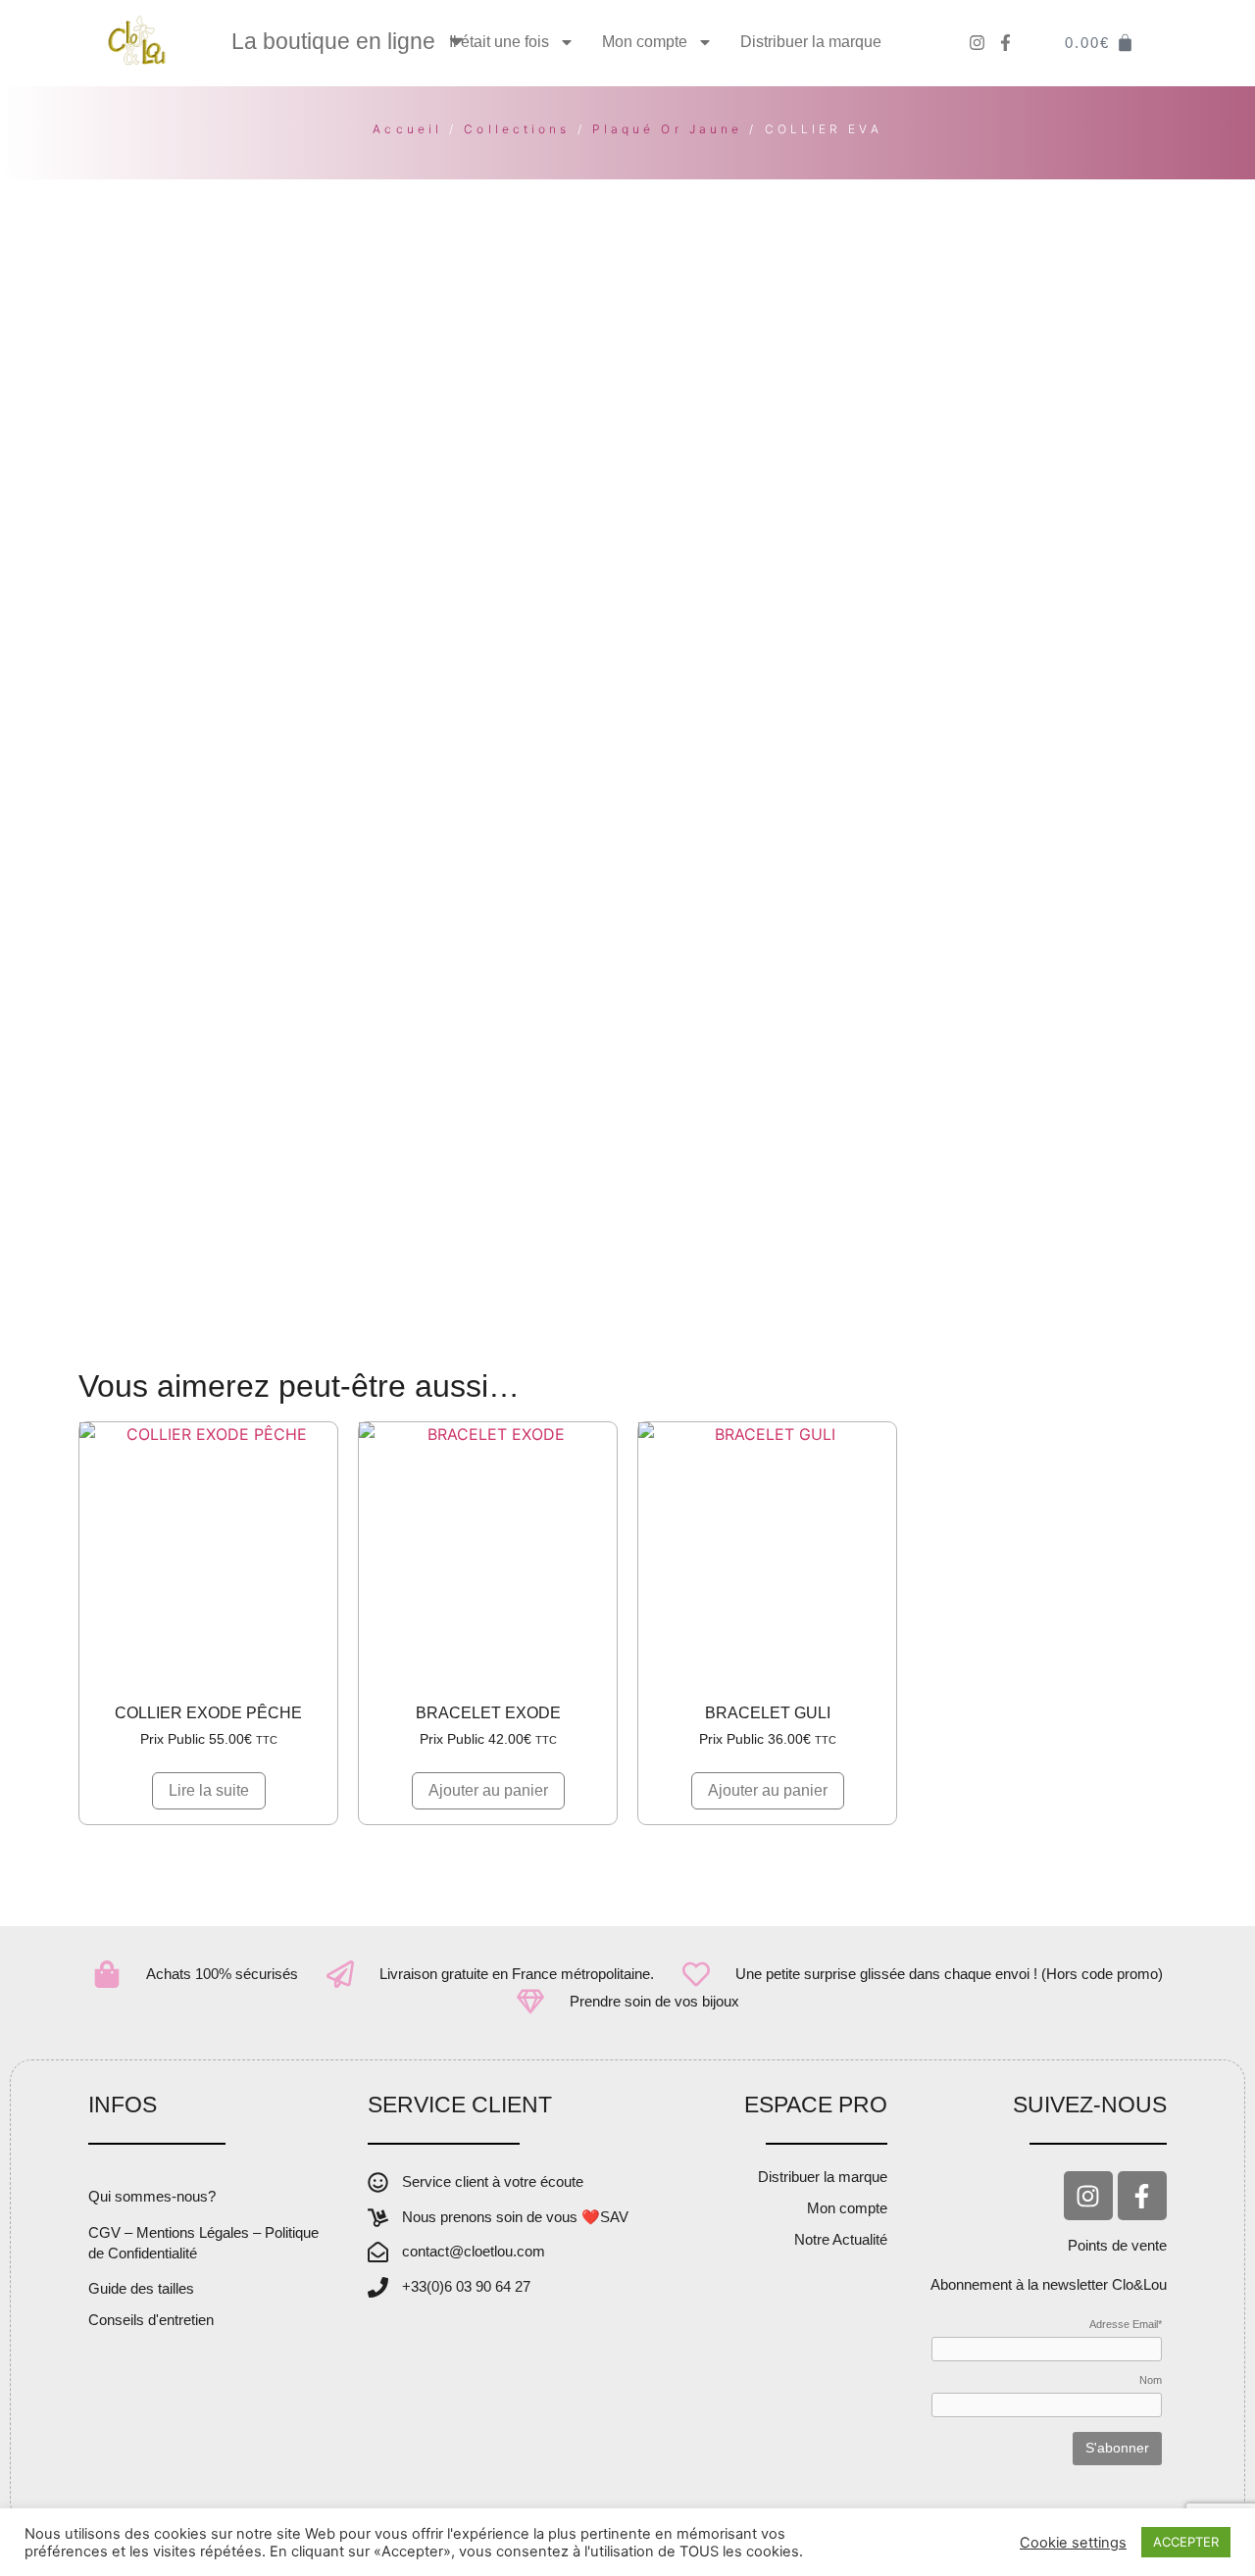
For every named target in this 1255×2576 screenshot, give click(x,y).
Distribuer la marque (811, 42)
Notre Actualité (841, 2239)
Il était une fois (499, 42)
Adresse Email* (1126, 2325)
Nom (1151, 2380)
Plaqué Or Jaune (668, 129)
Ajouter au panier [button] (488, 1790)
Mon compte (645, 42)
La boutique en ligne (333, 41)
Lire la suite (209, 1790)
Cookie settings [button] (1073, 2543)
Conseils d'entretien (151, 2320)
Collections (517, 129)
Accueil (407, 129)
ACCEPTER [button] (1186, 2542)
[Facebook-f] (1142, 2196)
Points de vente (1117, 2245)
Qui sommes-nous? (152, 2196)
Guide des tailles (141, 2288)
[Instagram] (1088, 2196)
